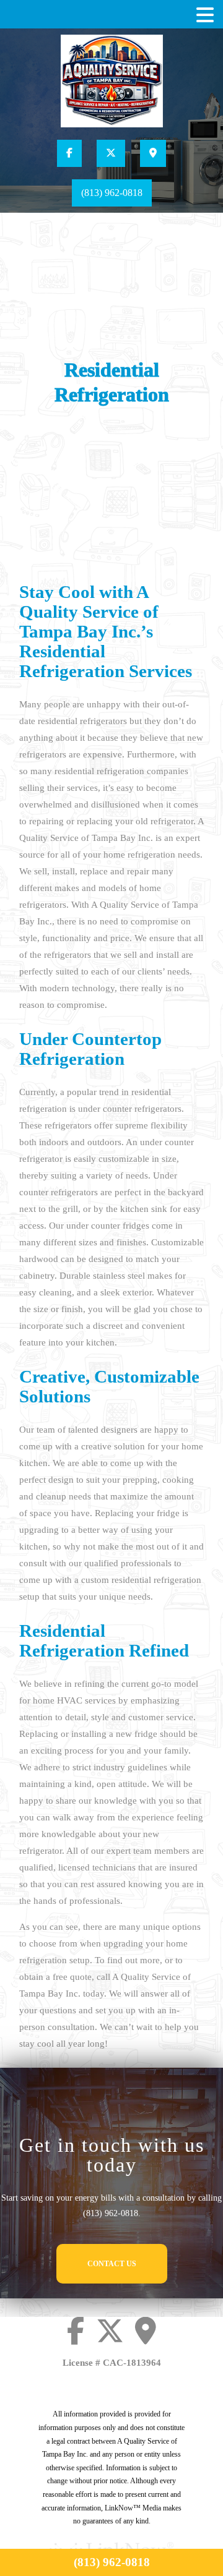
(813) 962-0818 (112, 193)
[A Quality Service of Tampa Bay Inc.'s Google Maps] (153, 153)
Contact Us (112, 2264)
